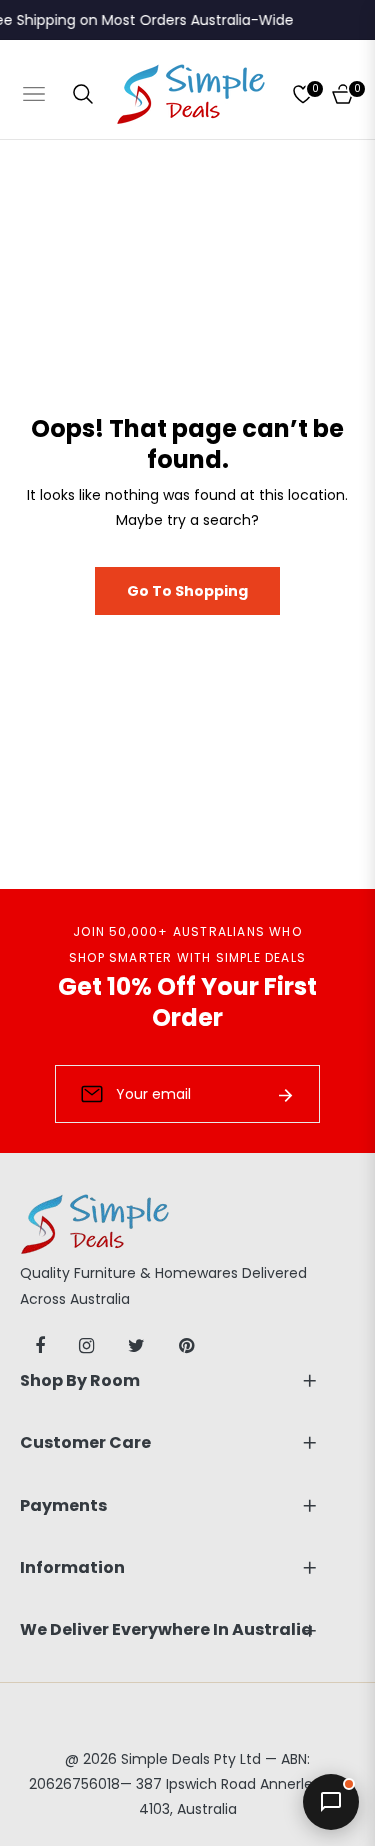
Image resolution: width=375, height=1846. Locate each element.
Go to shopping (187, 591)
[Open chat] (331, 1802)
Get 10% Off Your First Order (187, 1002)
